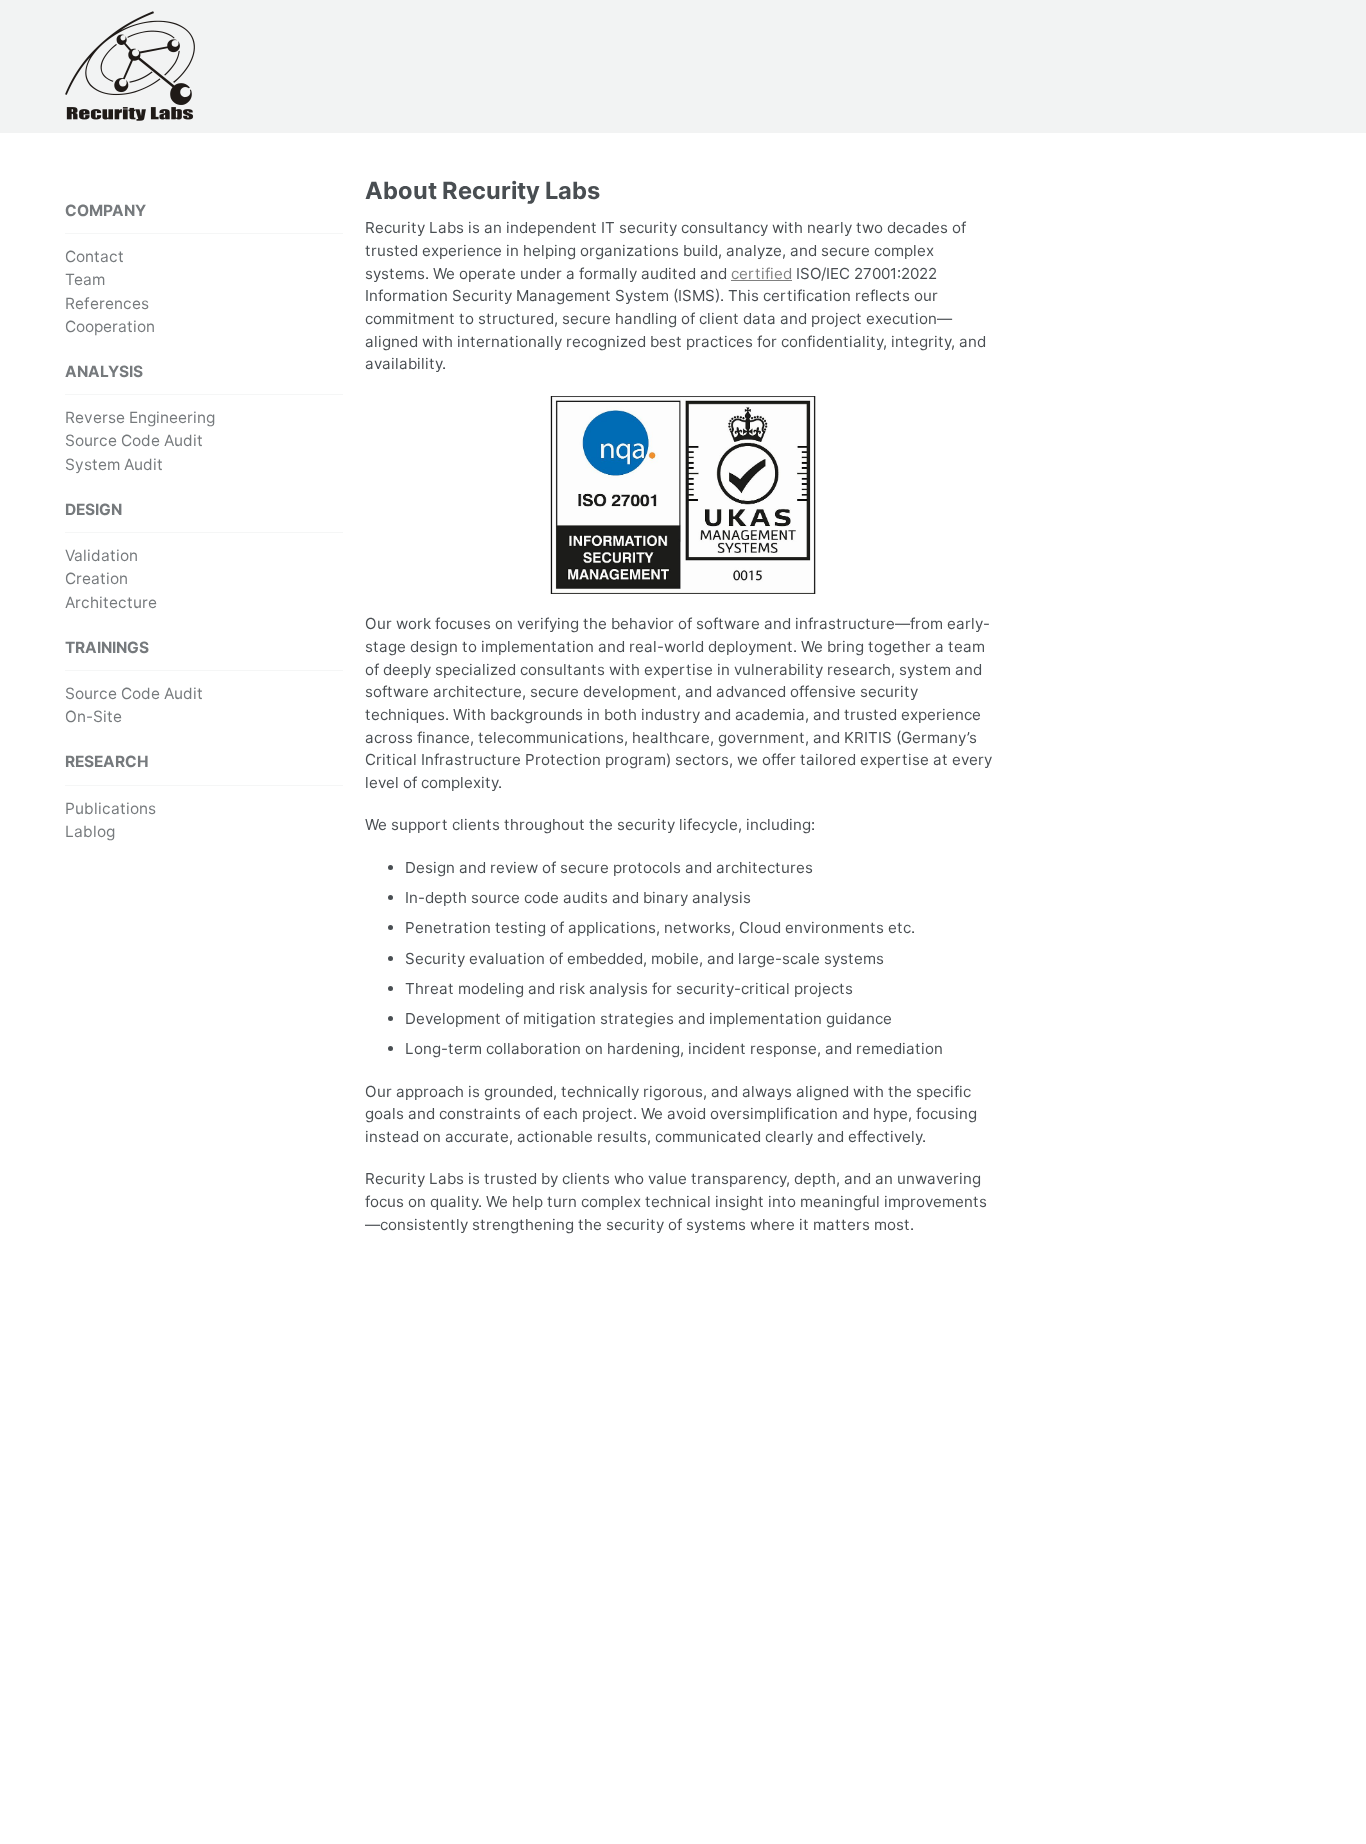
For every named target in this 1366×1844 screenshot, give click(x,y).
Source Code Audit (134, 440)
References (107, 303)
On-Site (93, 716)
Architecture (111, 601)
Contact (94, 256)
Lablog (90, 831)
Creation (96, 578)
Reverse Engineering (140, 417)
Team (85, 279)
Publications (110, 807)
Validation (101, 555)
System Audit (114, 464)
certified (761, 273)
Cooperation (110, 326)
